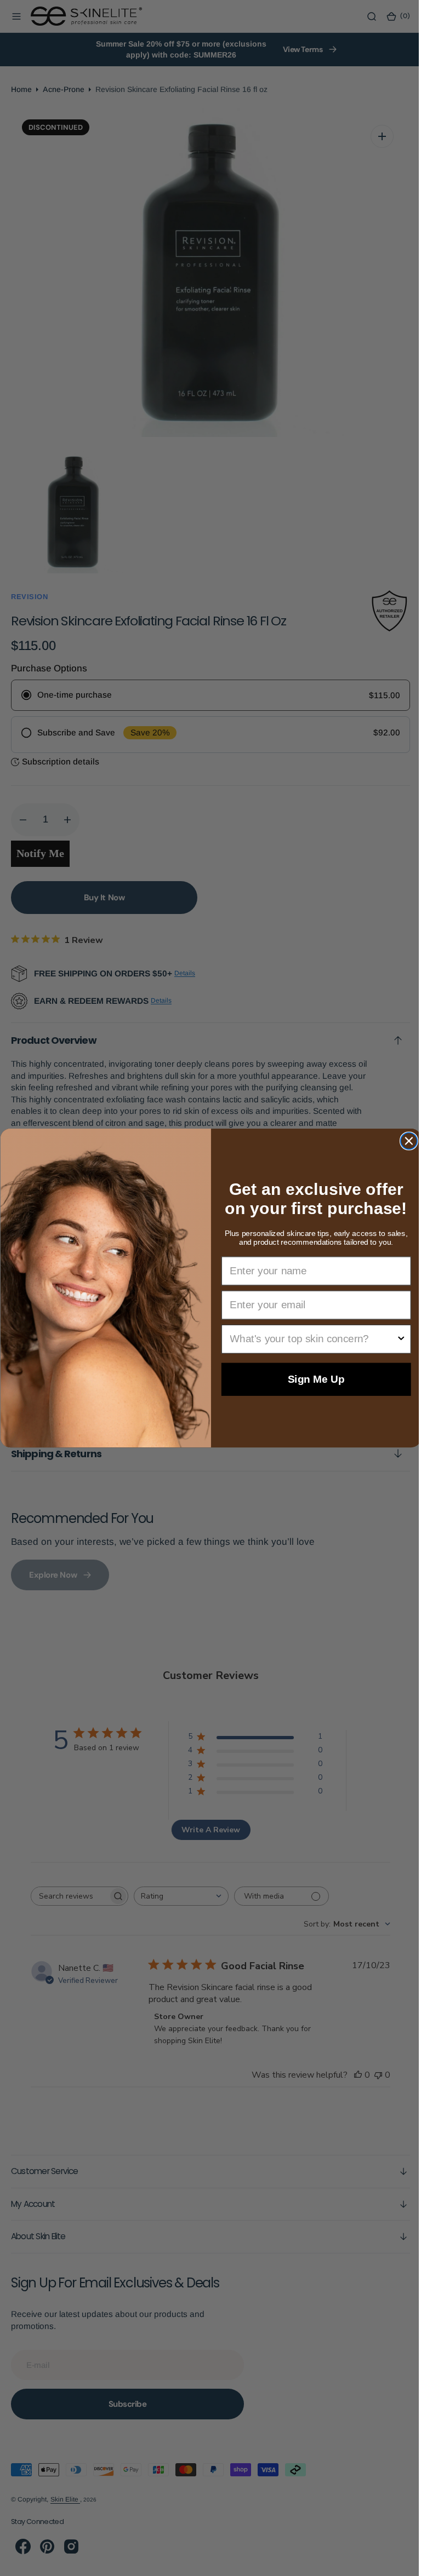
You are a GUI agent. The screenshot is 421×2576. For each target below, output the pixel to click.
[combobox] (308, 1339)
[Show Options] (397, 1339)
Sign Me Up (312, 1379)
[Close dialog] (405, 1141)
